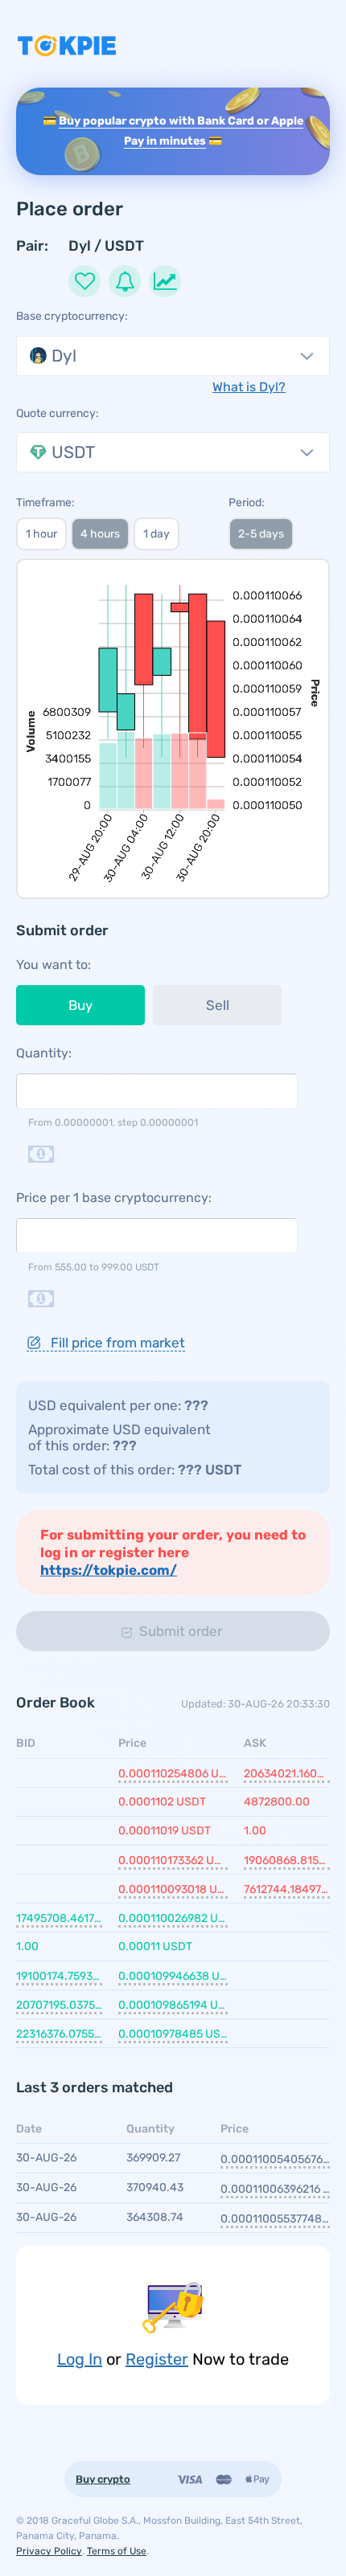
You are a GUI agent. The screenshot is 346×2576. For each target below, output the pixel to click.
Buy (80, 1005)
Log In (80, 2359)
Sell (218, 1005)
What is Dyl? (249, 387)
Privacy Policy (49, 2551)
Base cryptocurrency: (72, 316)
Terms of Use (117, 2551)
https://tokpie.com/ (109, 1570)
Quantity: (44, 1053)
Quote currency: (58, 413)
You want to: (54, 965)
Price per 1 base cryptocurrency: (114, 1198)
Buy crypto (103, 2479)
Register (157, 2359)
